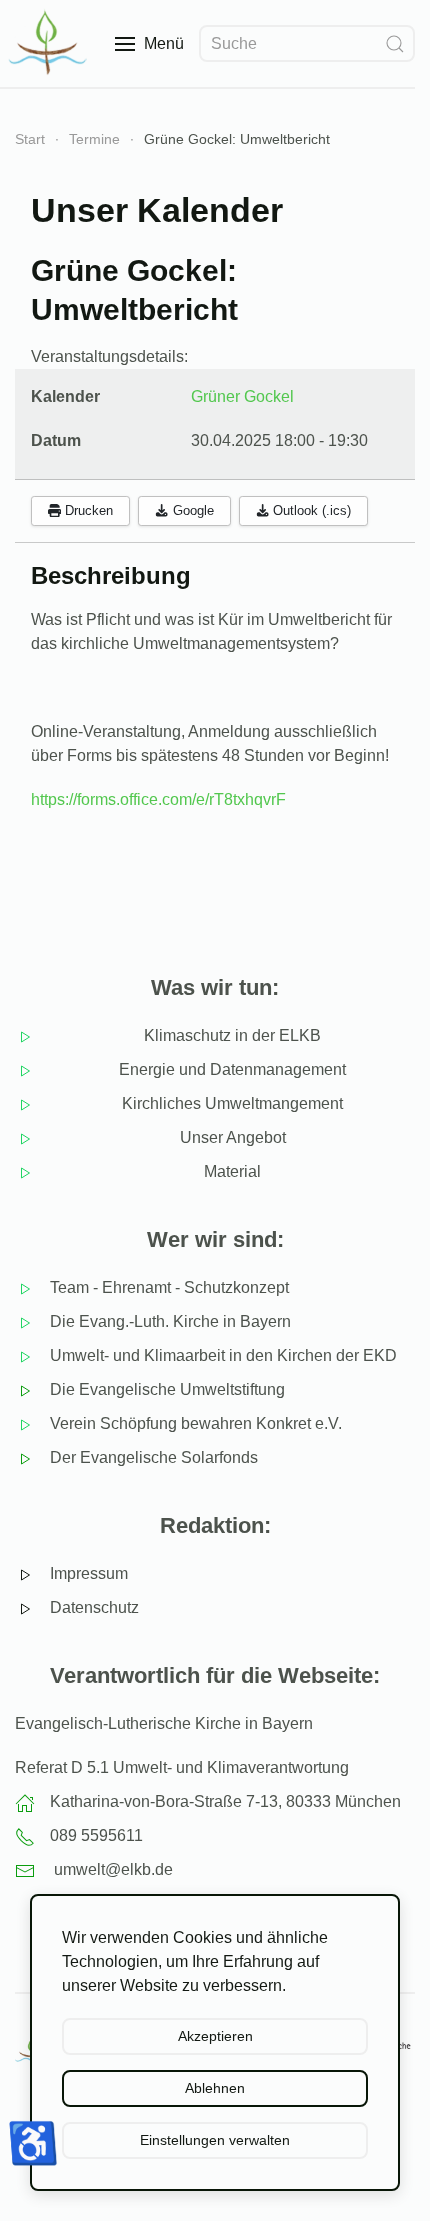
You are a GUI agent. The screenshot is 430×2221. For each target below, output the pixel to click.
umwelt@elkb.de (113, 1869)
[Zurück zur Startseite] (50, 43)
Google (191, 510)
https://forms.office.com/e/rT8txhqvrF (158, 799)
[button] (149, 43)
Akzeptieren (215, 2036)
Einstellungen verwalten (215, 2140)
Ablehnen (215, 2088)
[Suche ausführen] (395, 43)
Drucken (87, 510)
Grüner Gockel (242, 396)
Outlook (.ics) (310, 510)
